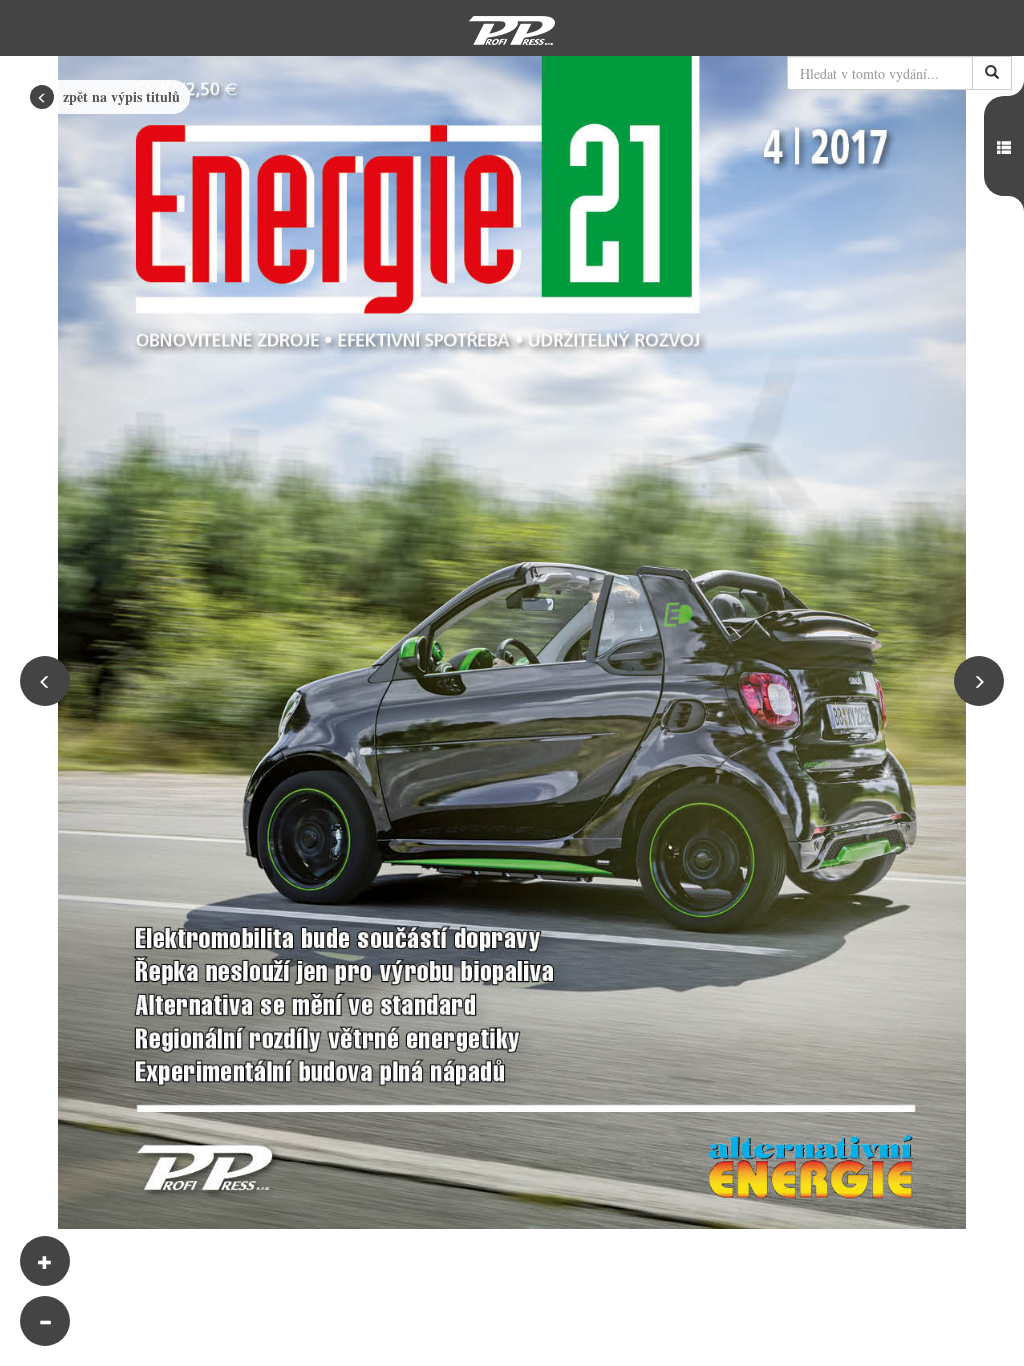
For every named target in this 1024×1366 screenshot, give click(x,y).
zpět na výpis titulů (119, 96)
